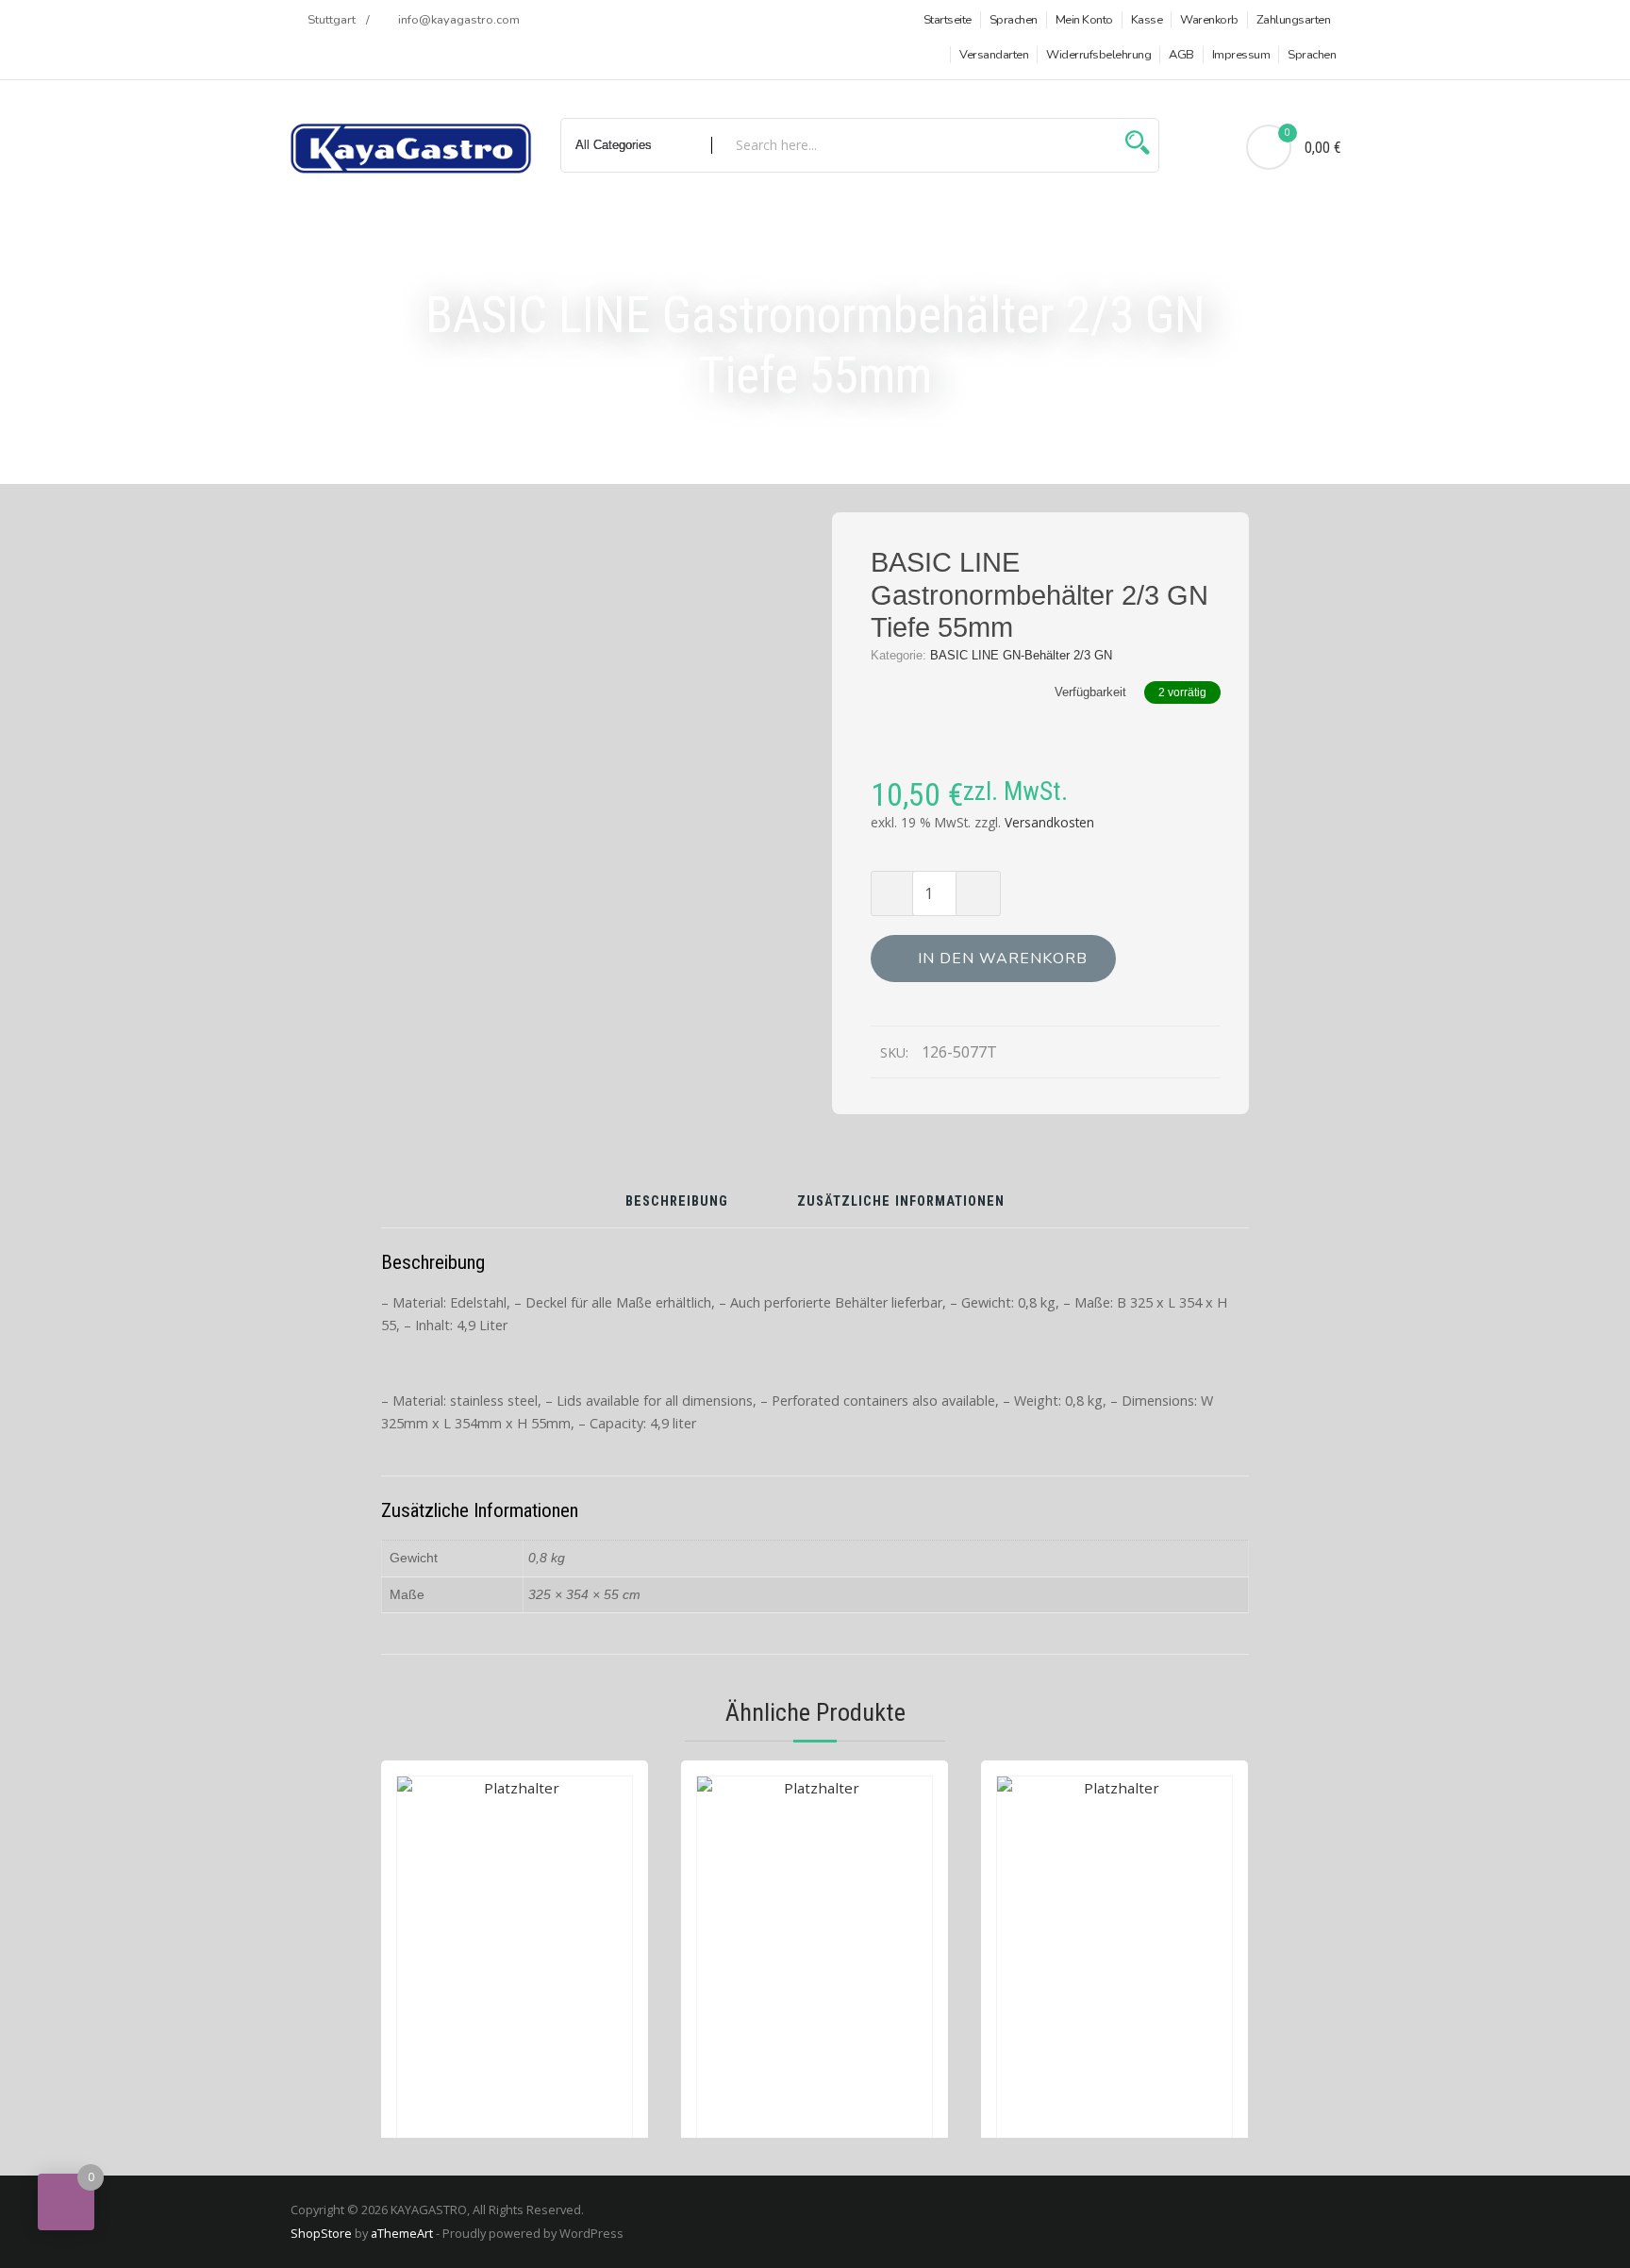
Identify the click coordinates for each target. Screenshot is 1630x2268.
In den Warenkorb (1003, 959)
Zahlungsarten (1294, 20)
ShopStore (321, 2233)
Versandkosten (1049, 822)
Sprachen (1014, 20)
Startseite (948, 20)
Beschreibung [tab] (677, 1202)
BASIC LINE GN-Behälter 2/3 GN (1021, 655)
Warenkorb (1209, 20)
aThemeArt (402, 2233)
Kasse (1147, 20)
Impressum (1241, 55)
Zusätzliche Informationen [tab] (901, 1202)
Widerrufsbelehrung (1098, 55)
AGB (1181, 55)
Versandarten (994, 55)
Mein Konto (1084, 20)
